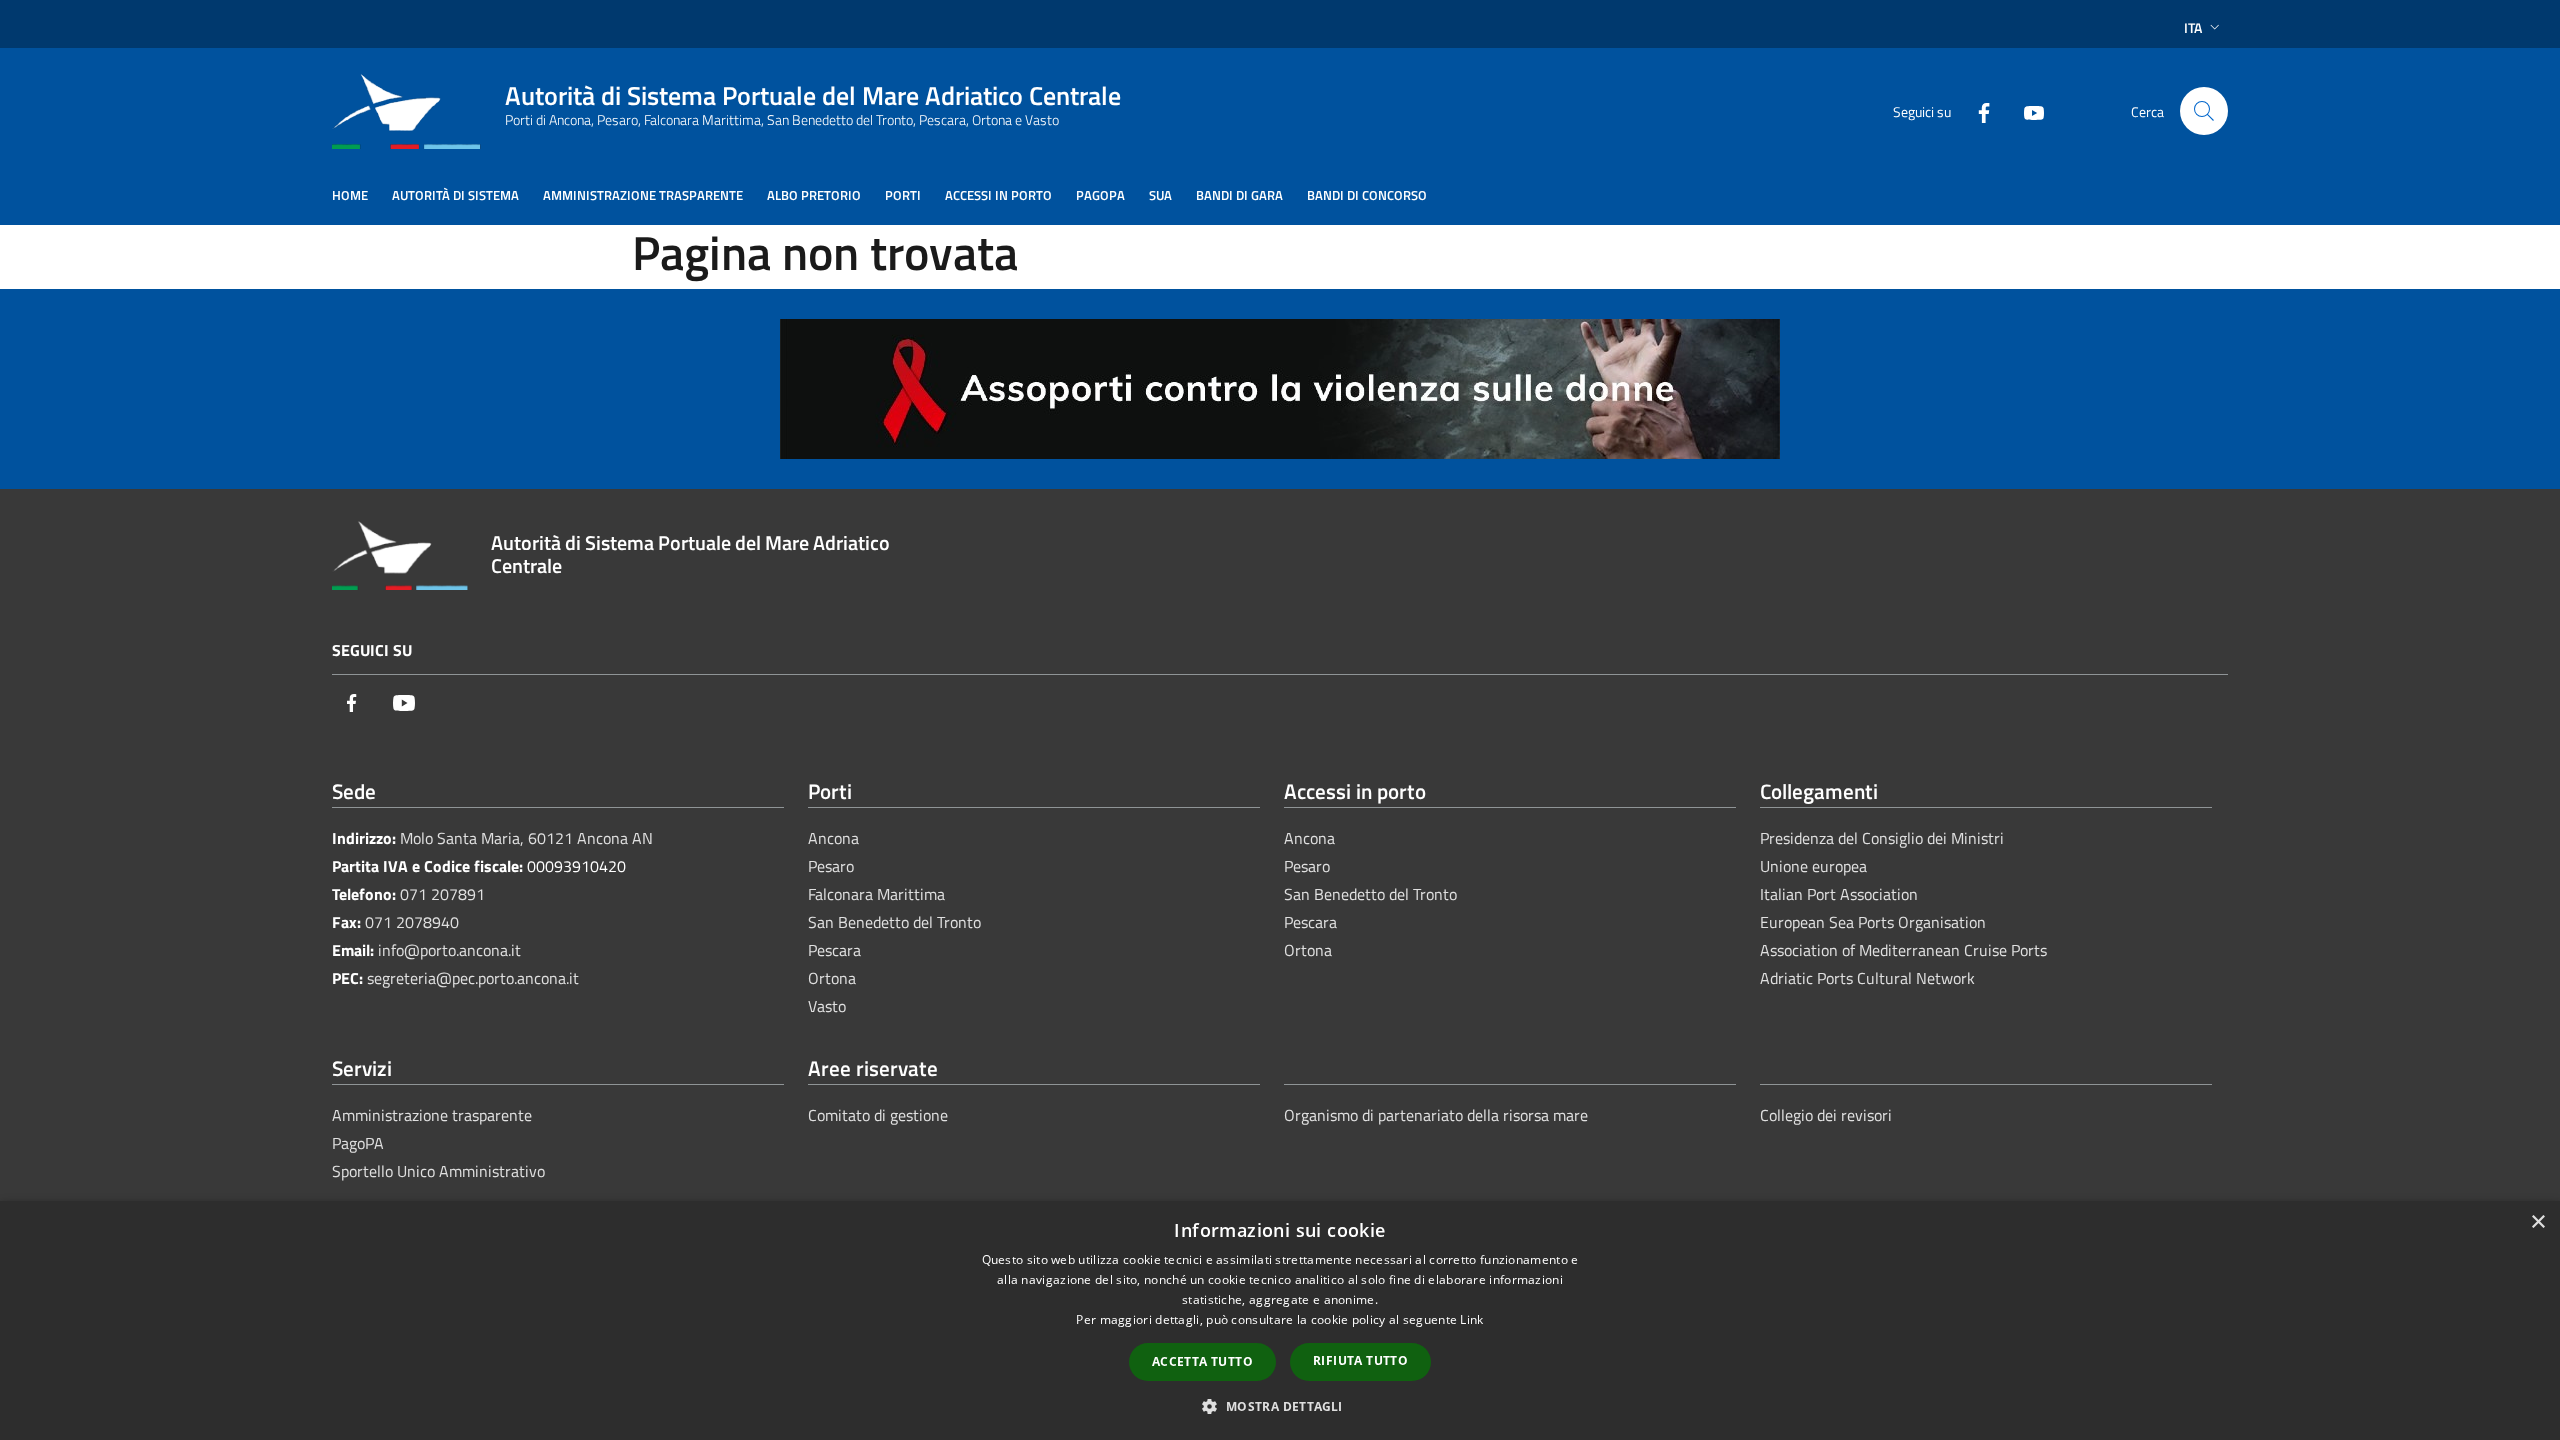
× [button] (2537, 1222)
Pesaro (831, 866)
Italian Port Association (1839, 894)
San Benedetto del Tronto (894, 922)
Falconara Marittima (876, 894)
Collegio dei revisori (1826, 1115)
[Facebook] (1976, 110)
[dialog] (1280, 1320)
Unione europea (1813, 866)
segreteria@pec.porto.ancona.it (473, 978)
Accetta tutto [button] (1202, 1361)
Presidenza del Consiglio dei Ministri (1882, 838)
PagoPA (358, 1143)
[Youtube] (2026, 110)
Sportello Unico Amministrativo (438, 1171)
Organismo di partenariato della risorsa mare (1436, 1115)
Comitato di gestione (878, 1115)
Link (1471, 1319)
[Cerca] (2204, 111)
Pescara (834, 950)
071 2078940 (412, 922)
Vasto (827, 1006)
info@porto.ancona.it (449, 950)
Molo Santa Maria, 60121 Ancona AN (526, 838)
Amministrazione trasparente (432, 1115)
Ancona (833, 838)
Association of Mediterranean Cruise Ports (1903, 950)
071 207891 (442, 894)
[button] (1279, 1406)
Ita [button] (2193, 27)
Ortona (832, 978)
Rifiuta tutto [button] (1360, 1360)
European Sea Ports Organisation (1873, 922)
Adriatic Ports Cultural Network (1867, 978)
